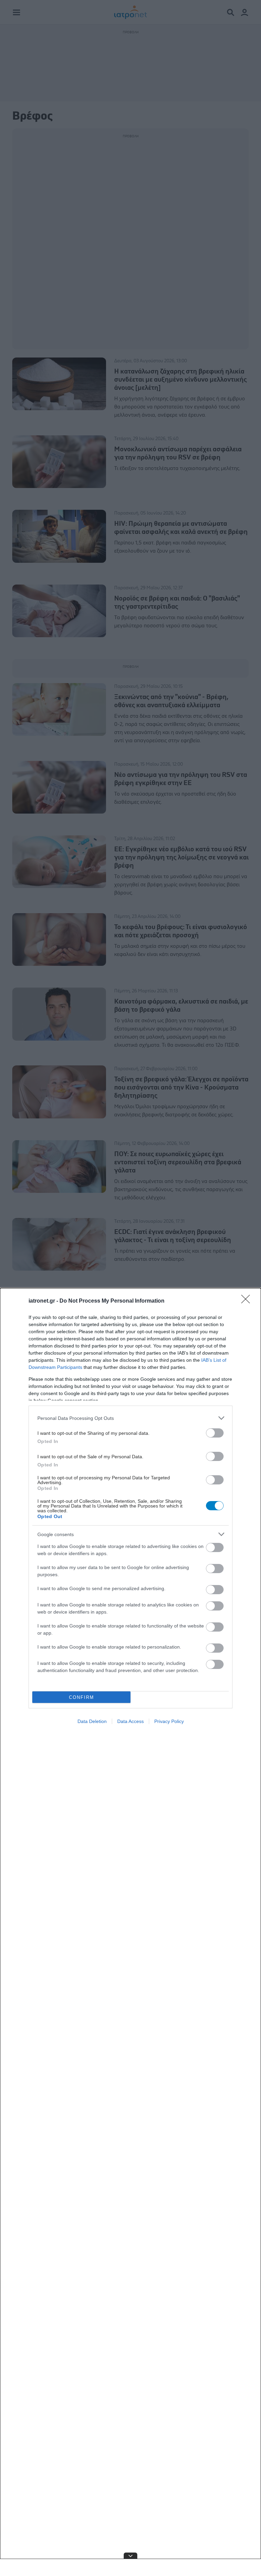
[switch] (215, 1433)
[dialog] (130, 1932)
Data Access (130, 1721)
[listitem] (130, 1418)
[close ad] (130, 2556)
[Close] (248, 1301)
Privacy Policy (169, 1721)
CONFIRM (82, 1697)
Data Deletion (92, 1721)
